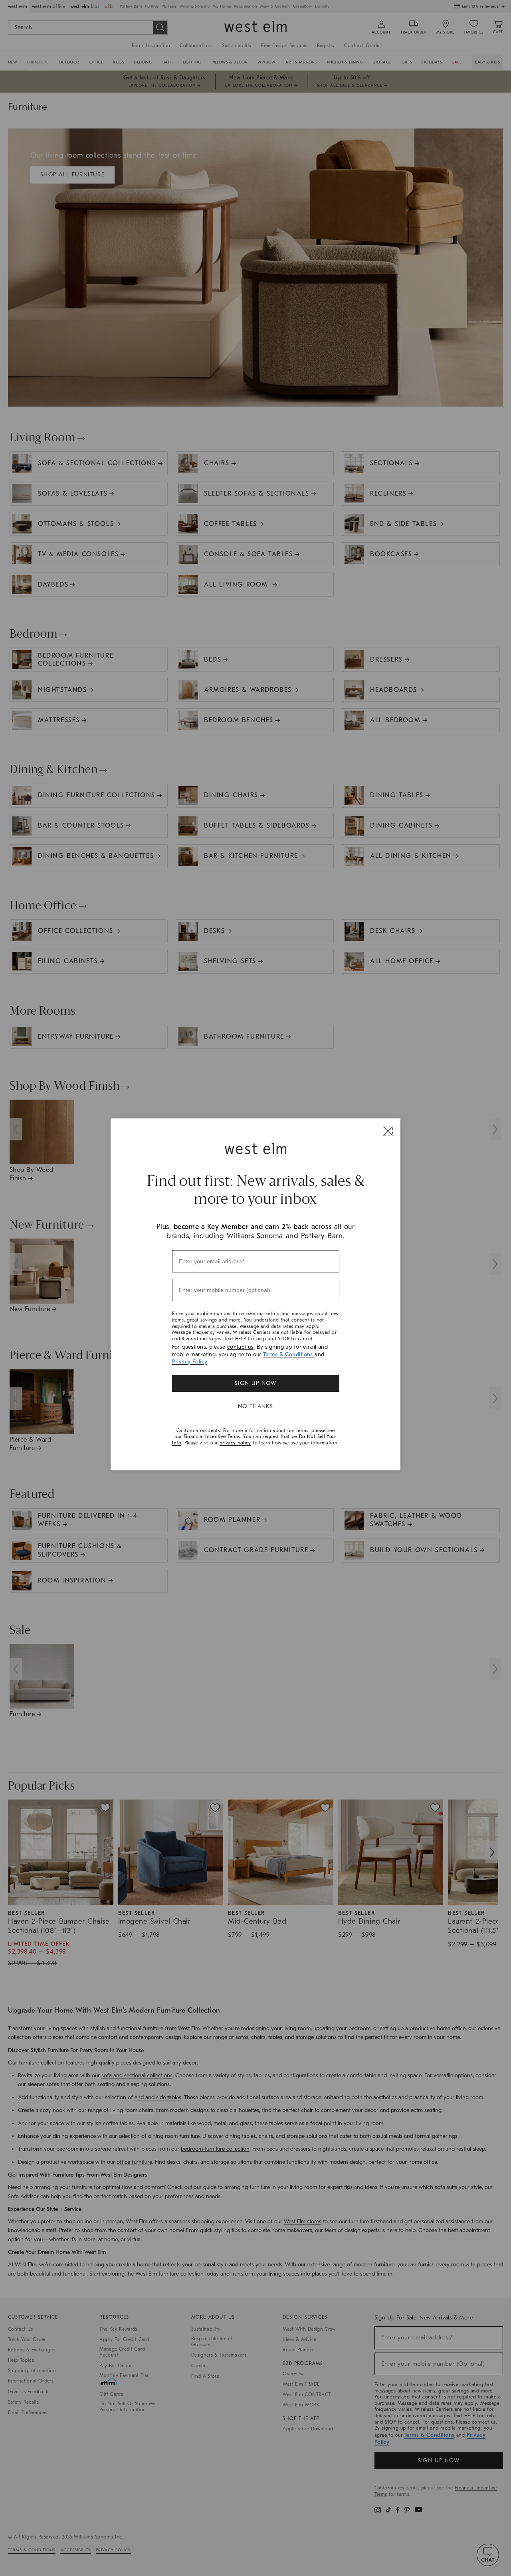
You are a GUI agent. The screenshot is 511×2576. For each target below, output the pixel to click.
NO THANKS (256, 1406)
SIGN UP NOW (255, 1383)
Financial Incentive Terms (212, 1436)
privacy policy (235, 1443)
